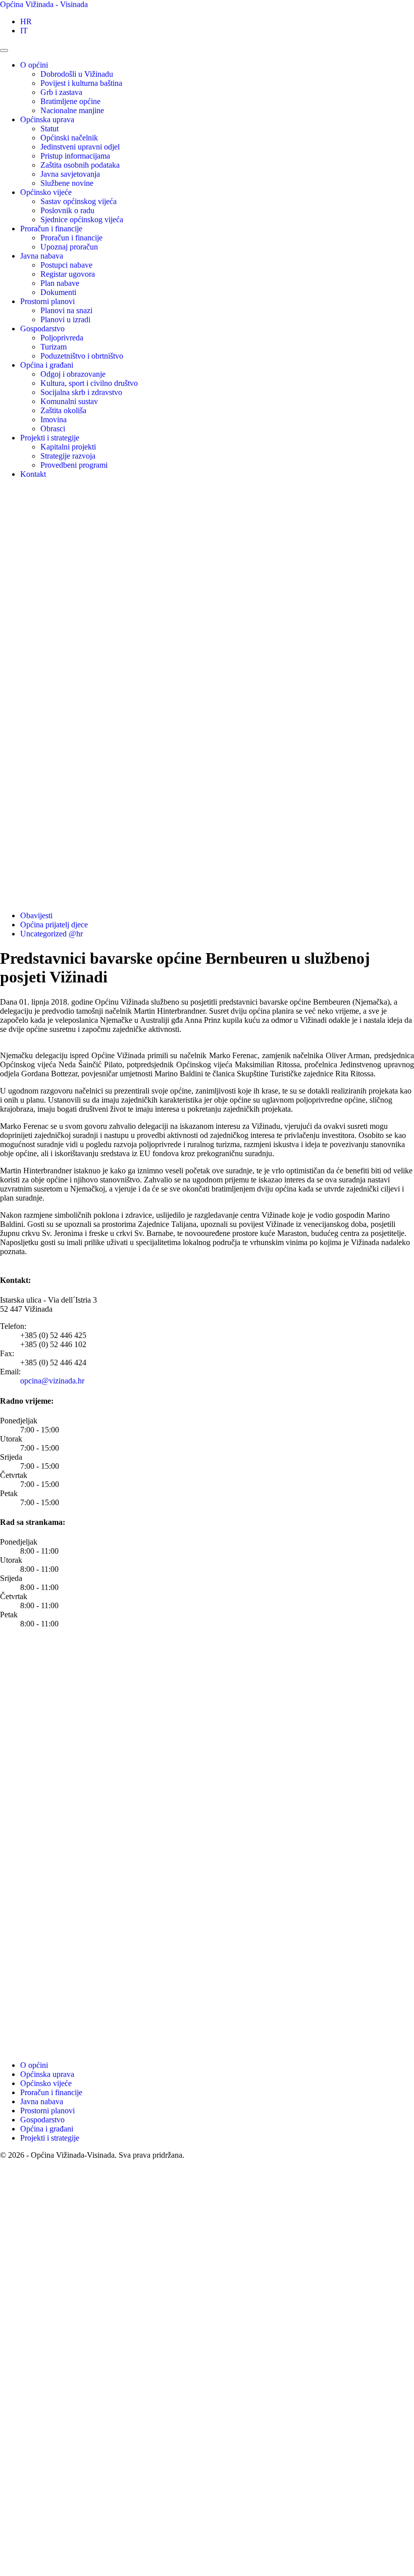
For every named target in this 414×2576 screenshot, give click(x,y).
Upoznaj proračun (69, 247)
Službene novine (67, 183)
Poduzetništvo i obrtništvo (82, 356)
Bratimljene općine (70, 101)
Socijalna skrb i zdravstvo (81, 392)
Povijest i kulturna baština (81, 83)
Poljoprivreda (62, 338)
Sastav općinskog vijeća (79, 201)
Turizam (54, 347)
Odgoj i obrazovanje (73, 374)
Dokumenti (58, 292)
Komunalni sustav (69, 401)
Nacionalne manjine (72, 110)
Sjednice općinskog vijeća (82, 219)
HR (26, 21)
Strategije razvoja (68, 456)
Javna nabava (42, 256)
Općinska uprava (47, 119)
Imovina (54, 419)
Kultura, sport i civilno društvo (89, 383)
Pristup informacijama (75, 156)
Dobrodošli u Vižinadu (77, 74)
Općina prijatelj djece (54, 925)
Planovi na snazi (66, 310)
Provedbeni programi (74, 465)
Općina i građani (47, 365)
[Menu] (4, 51)
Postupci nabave (66, 265)
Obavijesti (36, 915)
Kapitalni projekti (68, 447)
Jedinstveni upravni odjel (80, 147)
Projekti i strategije (50, 438)
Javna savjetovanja (70, 174)
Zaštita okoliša (63, 410)
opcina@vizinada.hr (52, 1381)
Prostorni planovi (47, 301)
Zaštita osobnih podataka (80, 165)
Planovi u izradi (65, 319)
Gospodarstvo (42, 329)
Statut (49, 129)
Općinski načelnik (69, 138)
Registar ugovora (68, 274)
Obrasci (53, 429)
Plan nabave (60, 283)
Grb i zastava (61, 92)
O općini (34, 65)
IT (24, 31)
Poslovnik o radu (67, 210)
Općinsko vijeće (46, 192)
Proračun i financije (51, 229)
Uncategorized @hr (51, 934)
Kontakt (33, 474)
